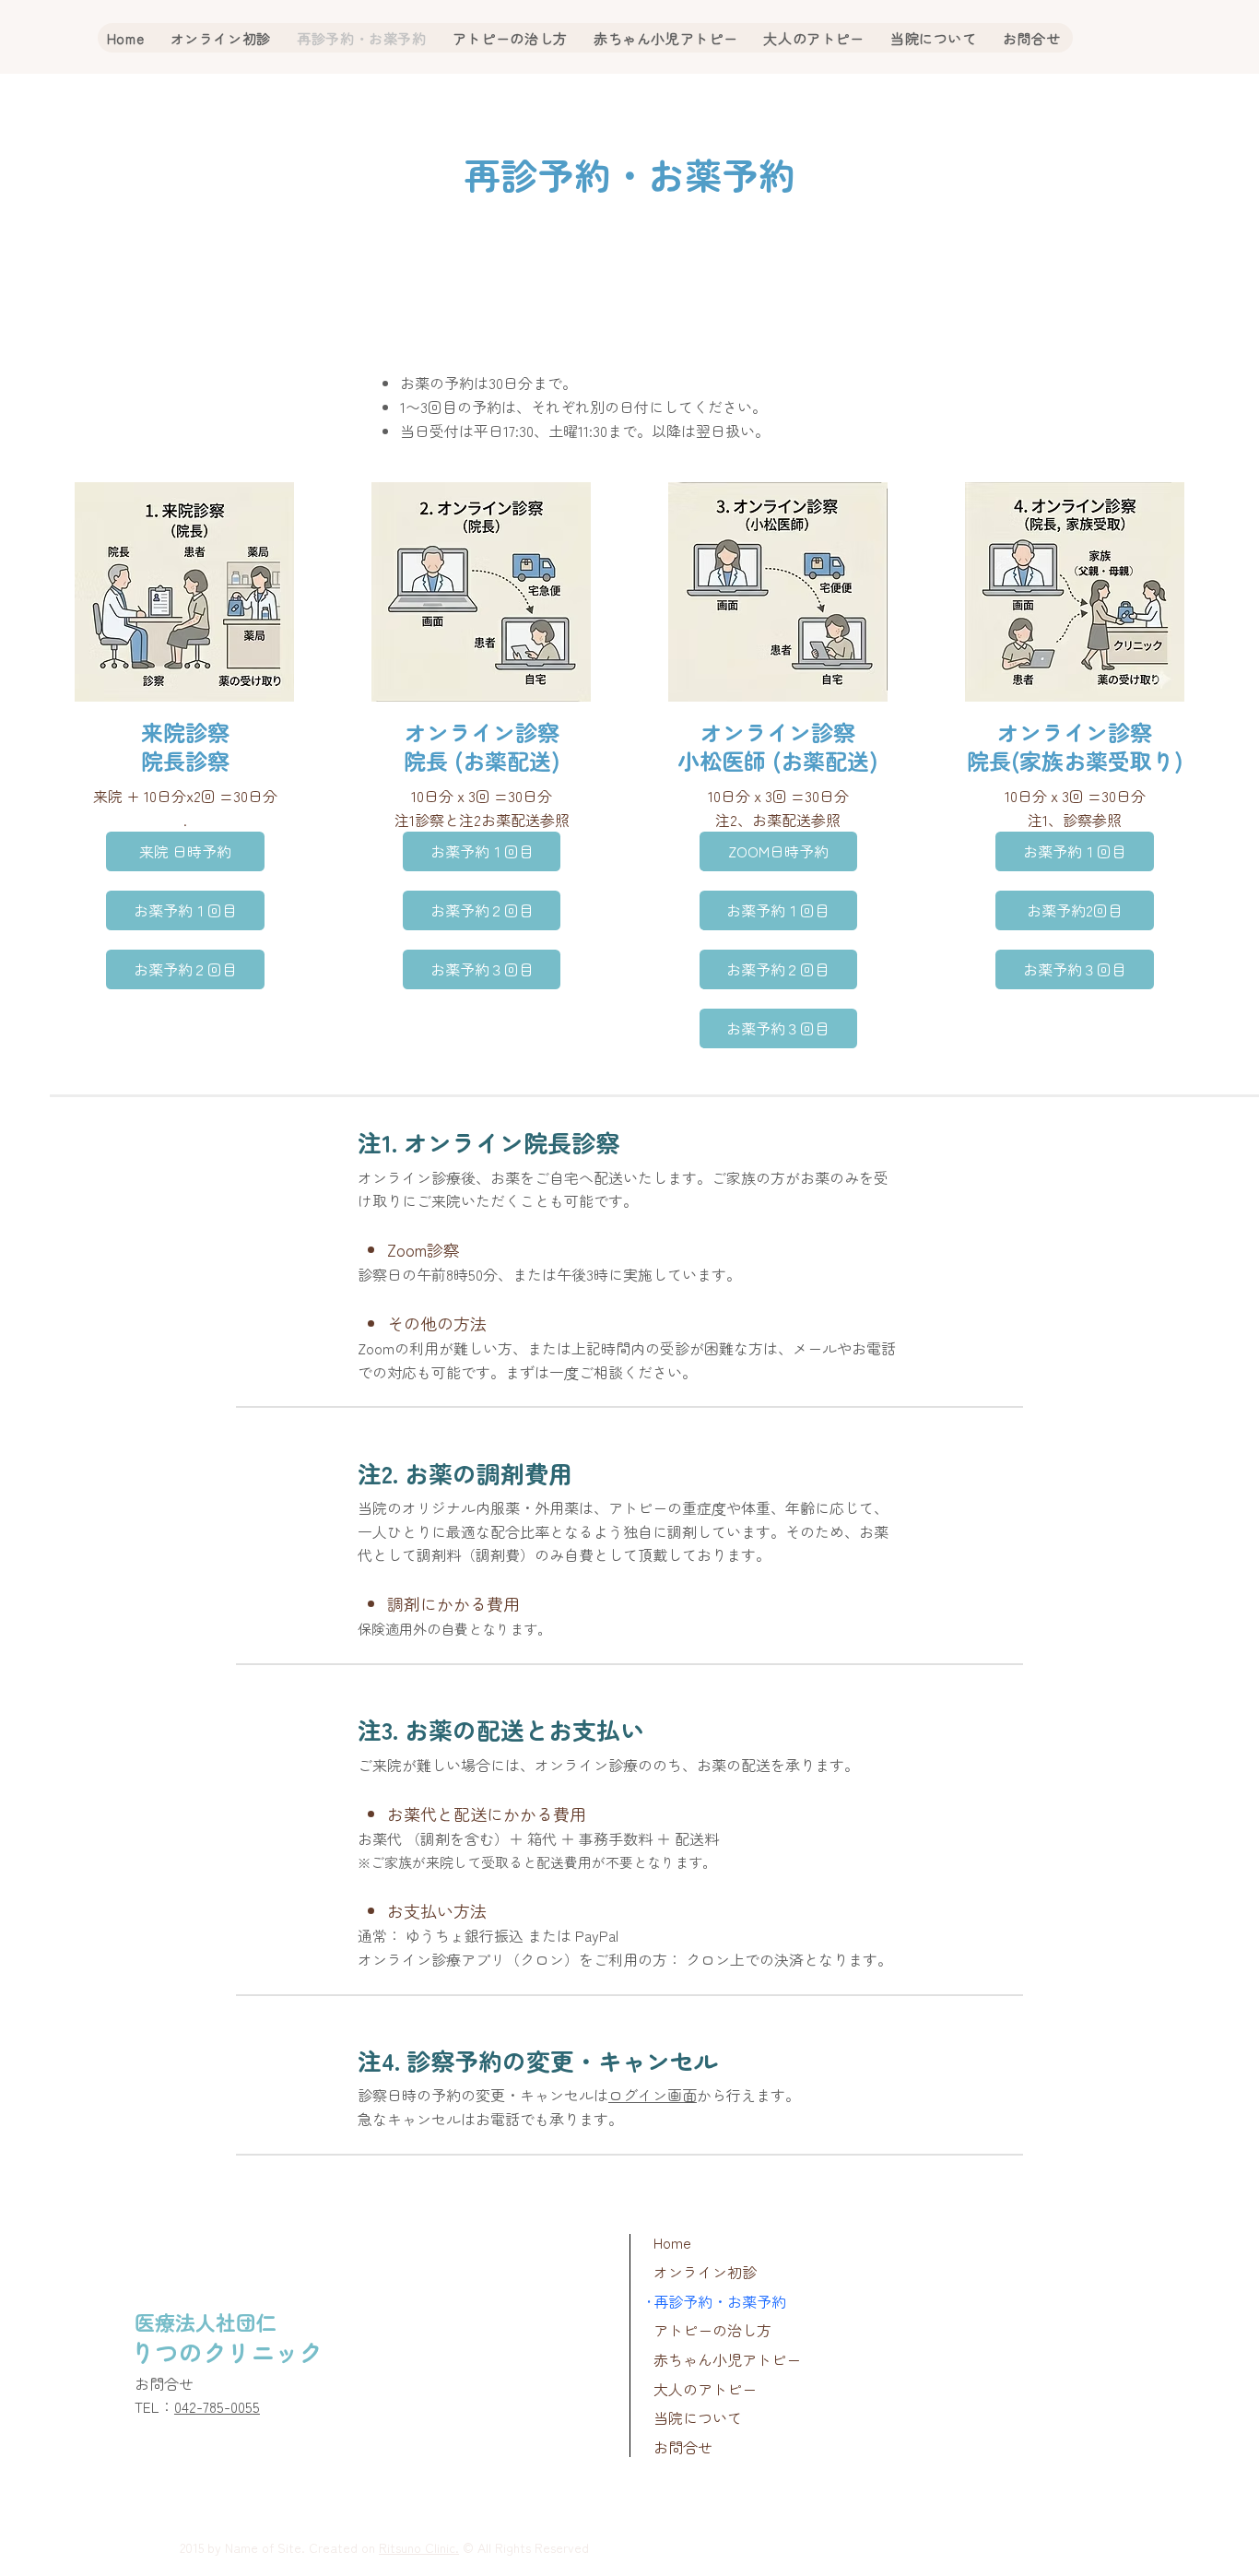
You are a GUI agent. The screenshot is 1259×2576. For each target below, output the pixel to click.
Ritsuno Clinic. (419, 2547)
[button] (185, 1024)
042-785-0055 (217, 2406)
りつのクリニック (227, 2351)
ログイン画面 (653, 2095)
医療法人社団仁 (206, 2322)
